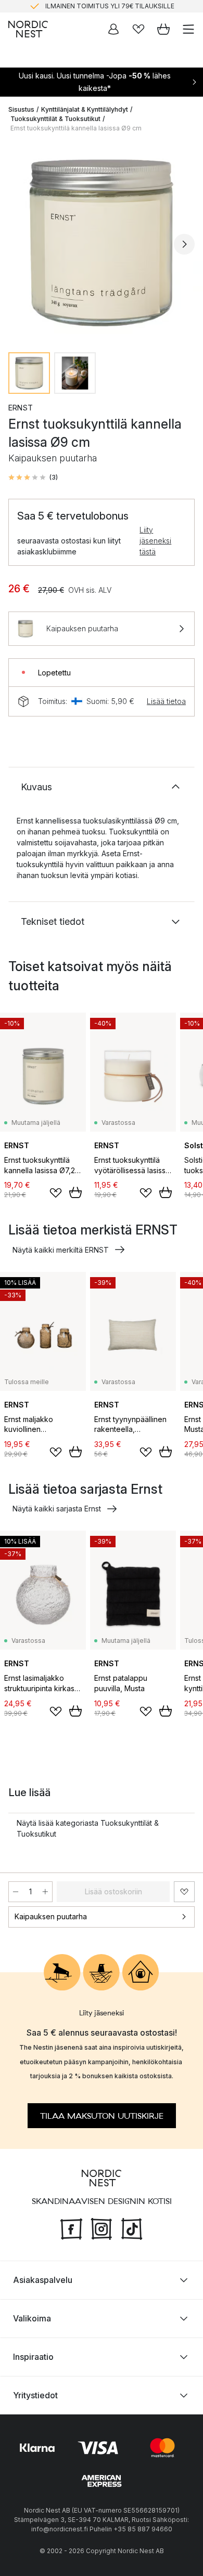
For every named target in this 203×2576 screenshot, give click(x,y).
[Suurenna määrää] (45, 1892)
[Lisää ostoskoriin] (75, 1192)
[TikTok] (132, 2227)
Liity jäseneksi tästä (155, 541)
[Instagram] (102, 2227)
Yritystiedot (35, 2395)
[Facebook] (71, 2227)
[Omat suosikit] (138, 29)
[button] (33, 477)
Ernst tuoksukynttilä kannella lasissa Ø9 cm (76, 128)
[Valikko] (188, 29)
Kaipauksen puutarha (51, 1916)
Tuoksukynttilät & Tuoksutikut (55, 119)
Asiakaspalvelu (43, 2279)
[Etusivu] (28, 29)
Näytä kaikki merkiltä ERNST (61, 1250)
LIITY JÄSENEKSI (80, 9)
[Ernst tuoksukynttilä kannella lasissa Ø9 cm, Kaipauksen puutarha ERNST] (102, 243)
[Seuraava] (184, 244)
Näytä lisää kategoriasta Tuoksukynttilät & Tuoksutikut (88, 1828)
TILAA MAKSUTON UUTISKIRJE (102, 2116)
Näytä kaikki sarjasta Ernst (57, 1509)
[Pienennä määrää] (16, 1892)
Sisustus (21, 109)
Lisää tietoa (166, 701)
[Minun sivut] (113, 29)
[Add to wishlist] (56, 1193)
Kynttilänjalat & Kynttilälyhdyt (85, 109)
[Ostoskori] (163, 29)
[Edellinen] (19, 244)
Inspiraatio (33, 2356)
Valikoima (32, 2318)
